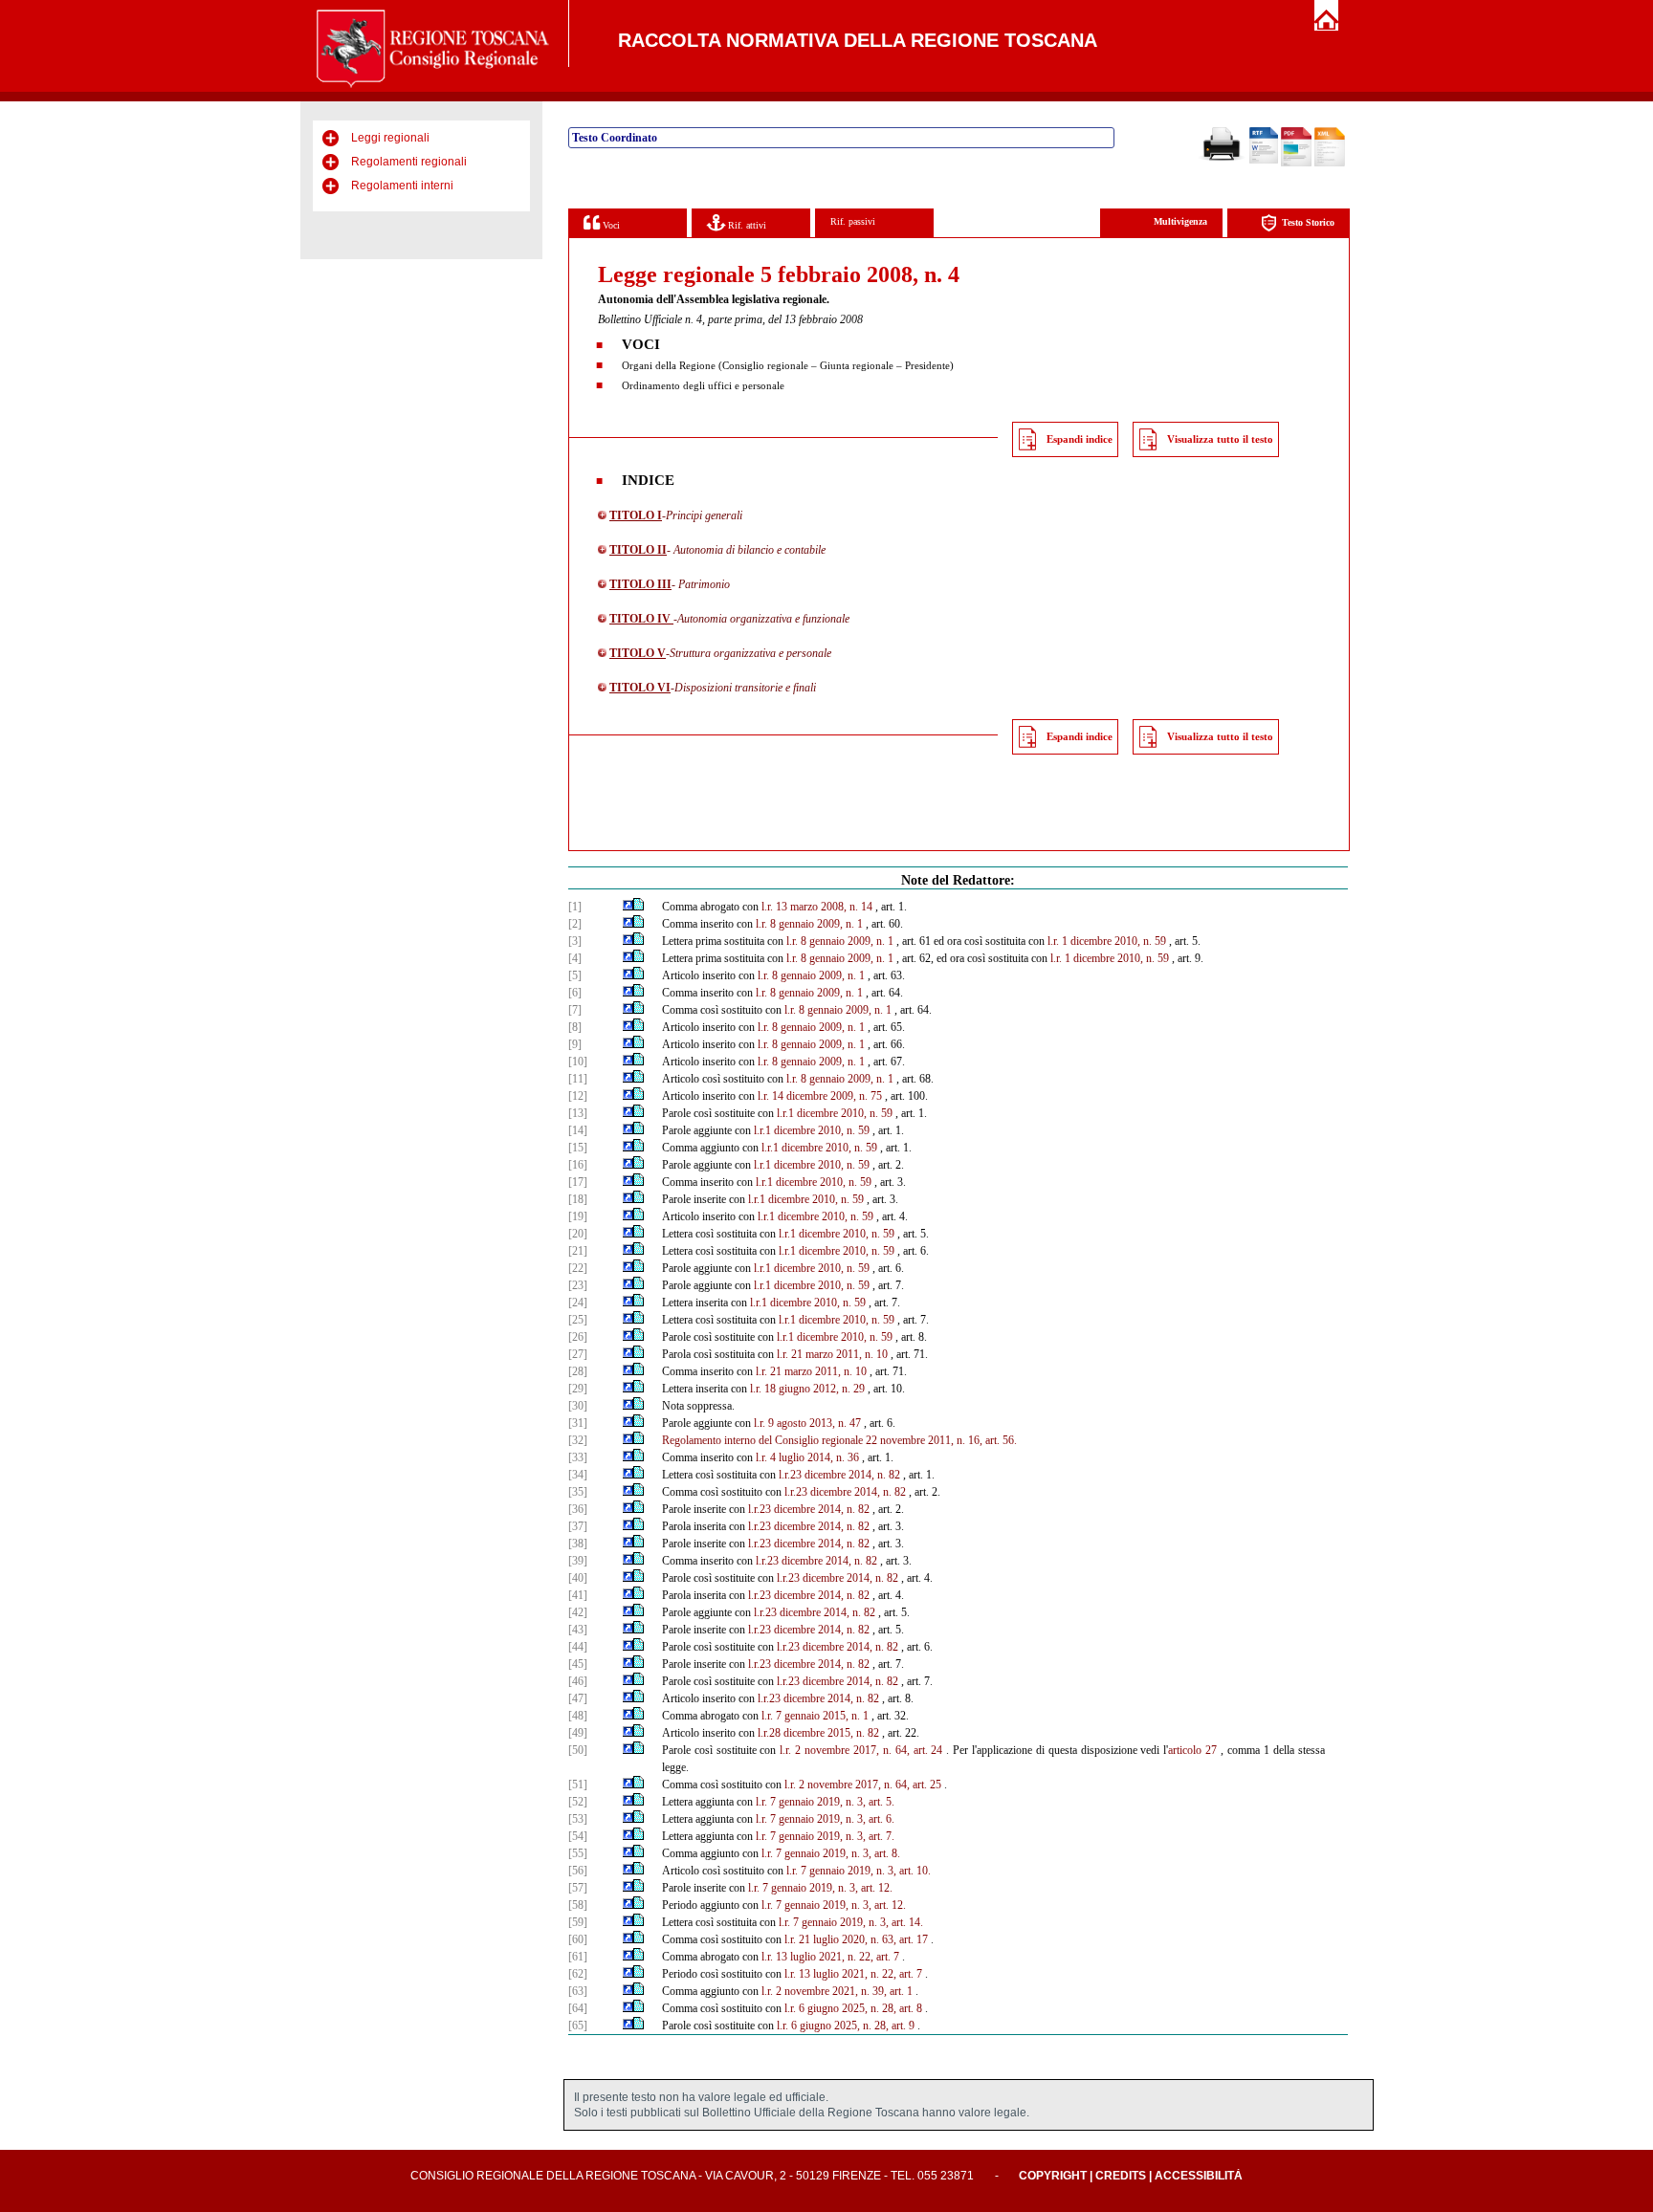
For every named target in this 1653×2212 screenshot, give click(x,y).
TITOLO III (640, 584)
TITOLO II (638, 550)
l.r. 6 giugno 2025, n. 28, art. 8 (853, 2008)
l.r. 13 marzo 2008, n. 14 (817, 907)
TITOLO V (638, 653)
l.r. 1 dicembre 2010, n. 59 (1107, 941)
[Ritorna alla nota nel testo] (628, 907)
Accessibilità (1199, 2176)
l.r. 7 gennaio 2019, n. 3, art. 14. (851, 1922)
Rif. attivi (746, 225)
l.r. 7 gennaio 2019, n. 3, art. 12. (820, 1888)
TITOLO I (636, 515)
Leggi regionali (390, 138)
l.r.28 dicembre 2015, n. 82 (818, 1733)
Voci (610, 225)
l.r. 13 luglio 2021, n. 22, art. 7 (830, 1957)
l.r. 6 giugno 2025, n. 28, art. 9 (846, 2026)
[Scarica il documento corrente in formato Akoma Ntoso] (1330, 163)
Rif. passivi (853, 221)
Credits (1121, 2176)
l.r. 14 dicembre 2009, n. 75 (820, 1096)
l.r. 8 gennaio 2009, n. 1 (809, 924)
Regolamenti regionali (409, 162)
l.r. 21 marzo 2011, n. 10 (832, 1354)
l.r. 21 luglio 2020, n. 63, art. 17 (856, 1939)
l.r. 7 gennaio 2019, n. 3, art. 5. (825, 1802)
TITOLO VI (640, 688)
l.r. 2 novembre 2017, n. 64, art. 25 (863, 1785)
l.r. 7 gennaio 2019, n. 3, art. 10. (859, 1871)
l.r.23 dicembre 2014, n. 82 (839, 1475)
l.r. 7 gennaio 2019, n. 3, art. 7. (825, 1836)
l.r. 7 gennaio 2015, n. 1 (815, 1716)
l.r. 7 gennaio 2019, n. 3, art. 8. (831, 1853)
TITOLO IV (641, 619)
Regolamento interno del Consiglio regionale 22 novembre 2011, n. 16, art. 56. (839, 1440)
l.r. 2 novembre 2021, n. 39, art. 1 (837, 1991)
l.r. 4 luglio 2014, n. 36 (807, 1457)
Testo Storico (1308, 222)
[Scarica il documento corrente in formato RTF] (1264, 160)
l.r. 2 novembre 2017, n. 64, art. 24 (861, 1750)
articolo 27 (1192, 1750)
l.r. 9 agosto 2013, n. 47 (807, 1423)
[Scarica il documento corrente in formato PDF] (1296, 163)
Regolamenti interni (402, 186)
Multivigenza (1180, 221)
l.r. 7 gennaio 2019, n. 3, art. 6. (825, 1819)
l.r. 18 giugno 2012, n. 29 (807, 1389)
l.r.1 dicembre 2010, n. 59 (835, 1113)
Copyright (1053, 2176)
